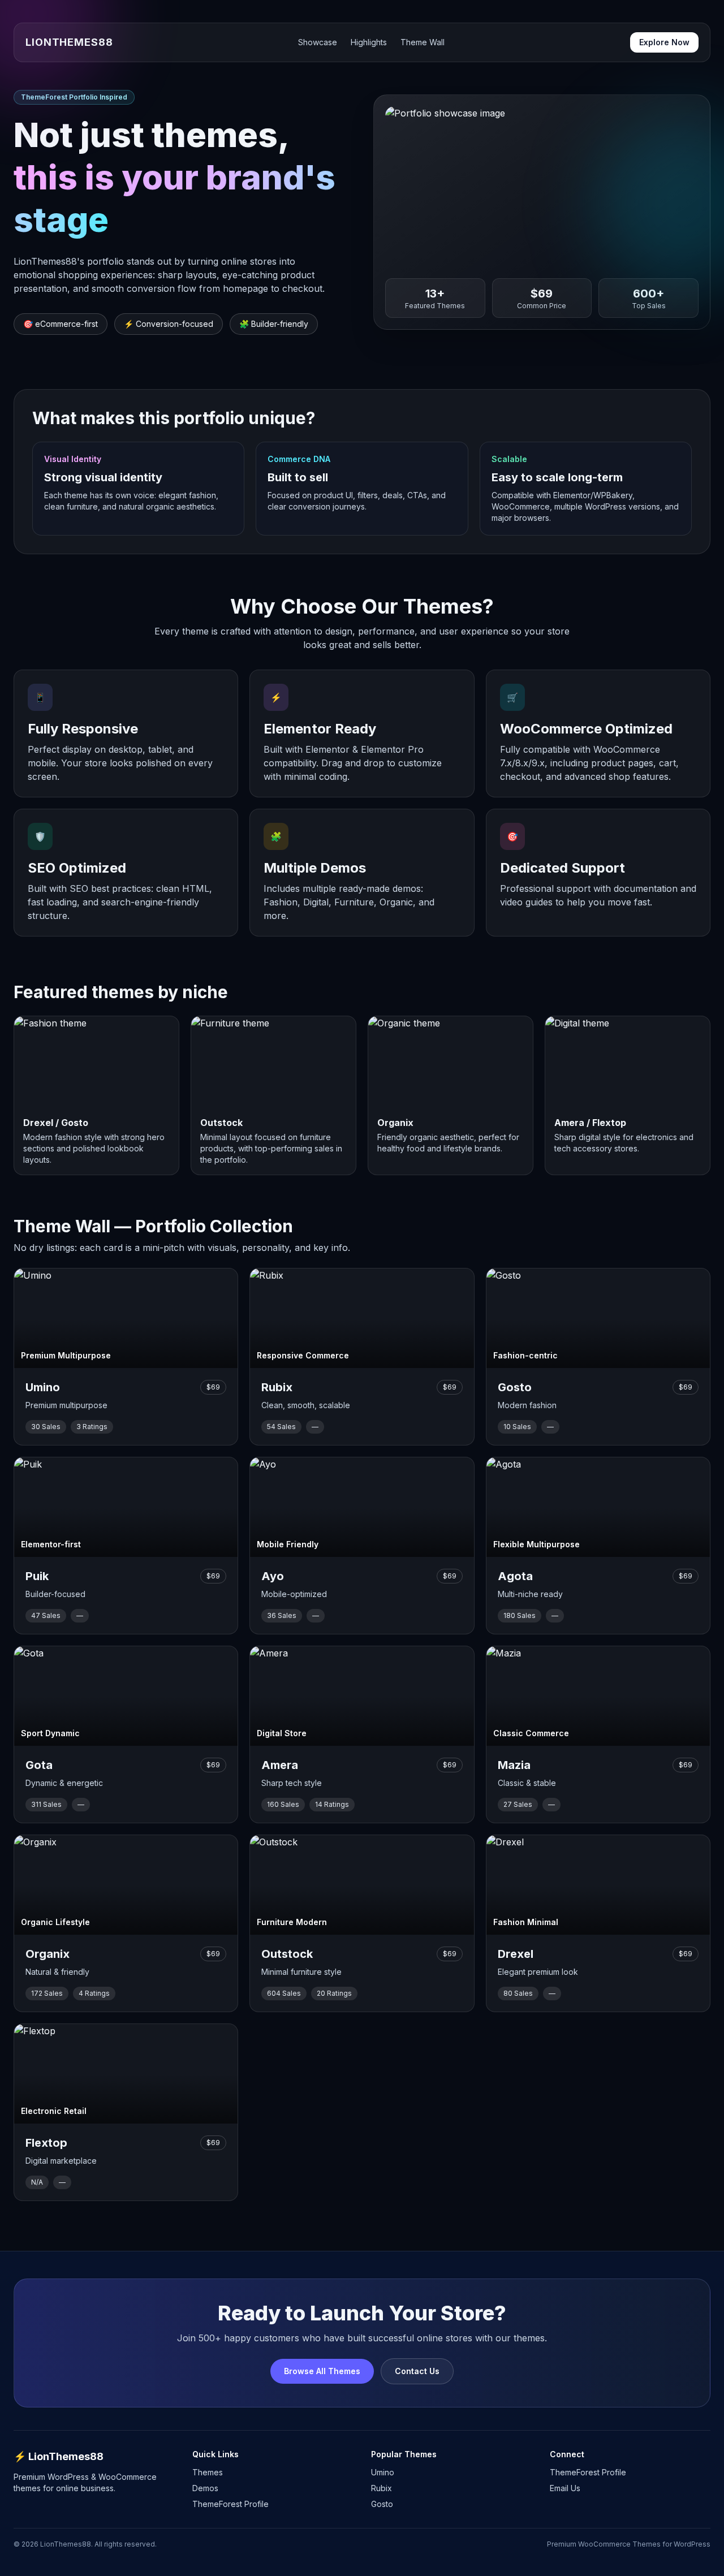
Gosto (382, 2504)
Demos (205, 2488)
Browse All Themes (322, 2371)
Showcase (318, 42)
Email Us (565, 2488)
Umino (383, 2472)
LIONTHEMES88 (69, 42)
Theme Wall (423, 42)
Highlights (369, 42)
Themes (208, 2472)
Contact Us (417, 2371)
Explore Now (664, 42)
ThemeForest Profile (230, 2504)
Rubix (382, 2488)
